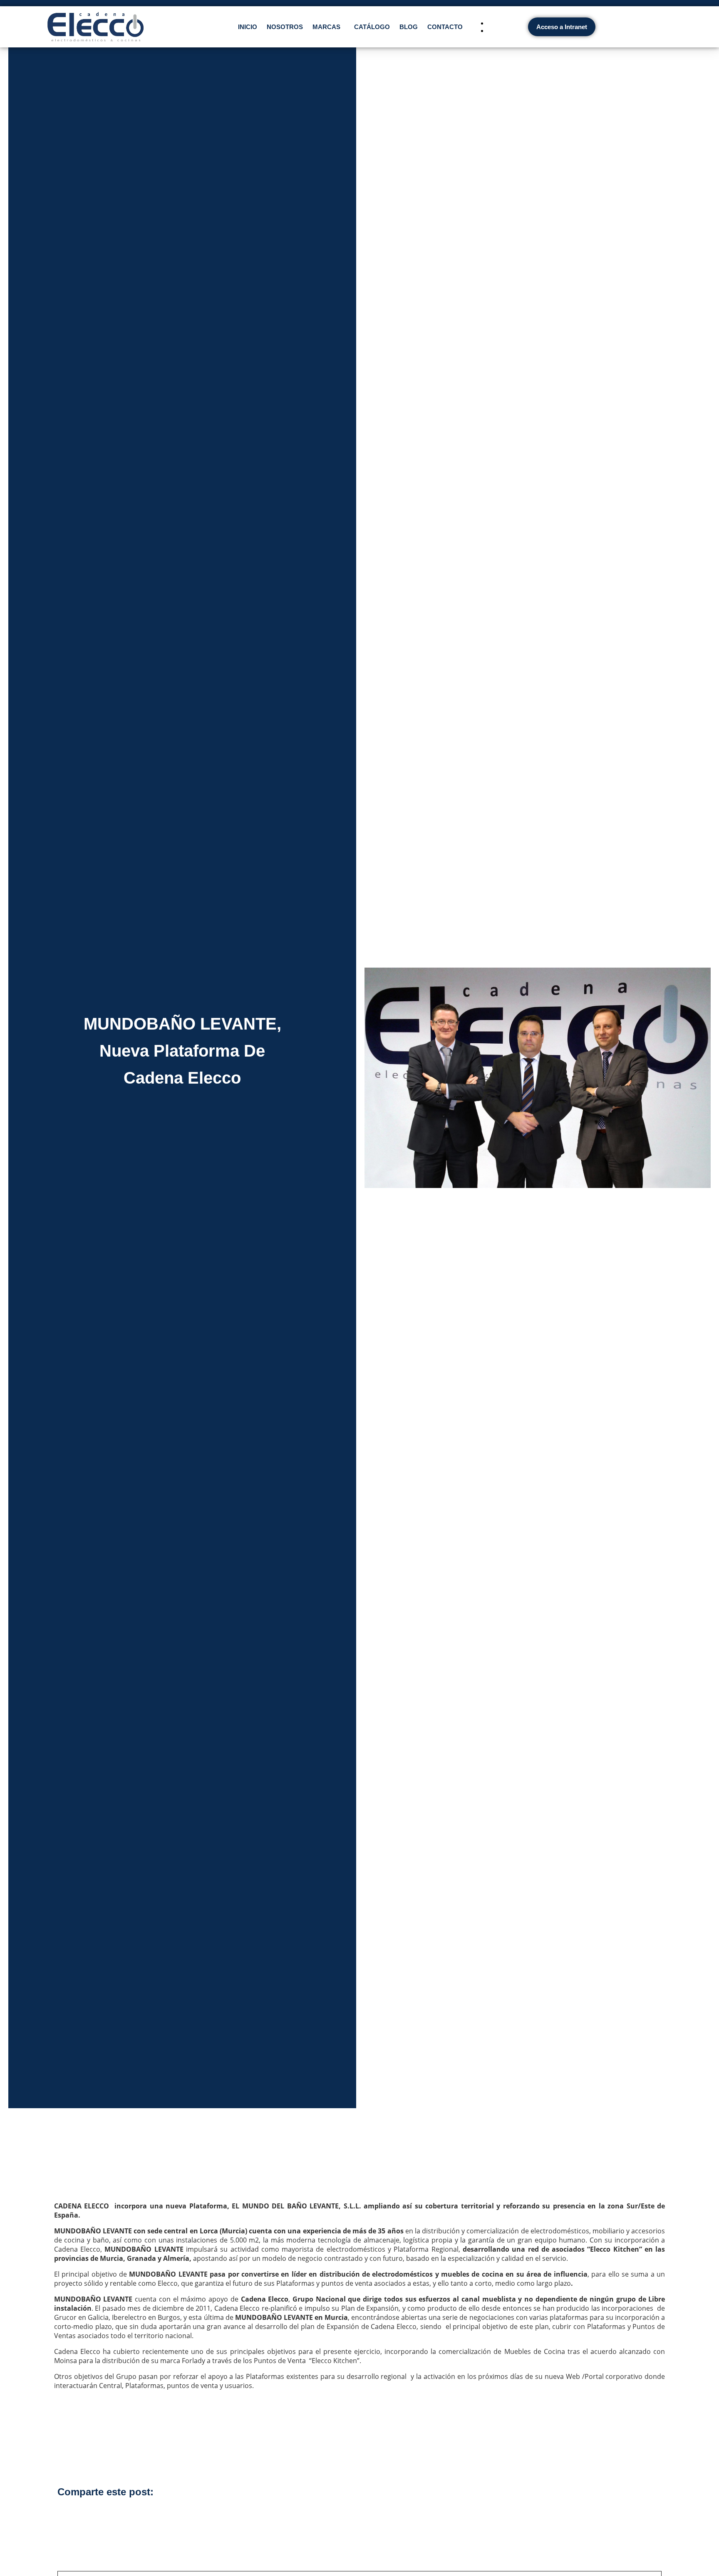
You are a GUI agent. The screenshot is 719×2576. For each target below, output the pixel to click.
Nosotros (285, 27)
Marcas (326, 27)
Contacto (445, 27)
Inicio (248, 27)
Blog (409, 27)
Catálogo (372, 27)
